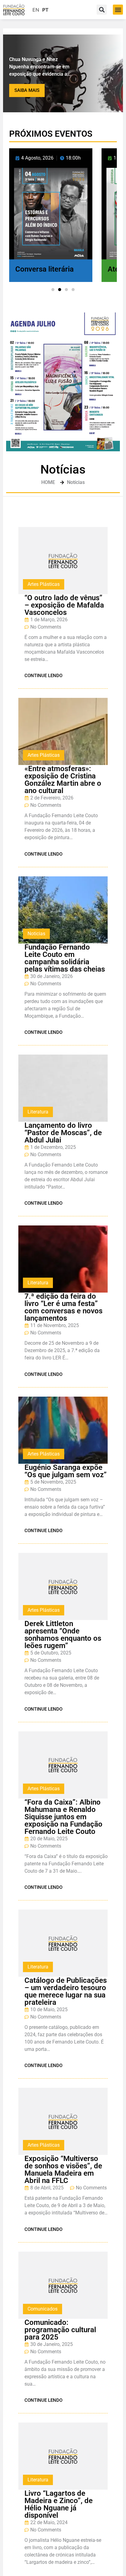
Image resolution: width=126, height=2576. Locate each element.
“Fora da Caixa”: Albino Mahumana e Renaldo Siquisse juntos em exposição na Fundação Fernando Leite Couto (63, 1817)
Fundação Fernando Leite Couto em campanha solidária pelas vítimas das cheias (65, 958)
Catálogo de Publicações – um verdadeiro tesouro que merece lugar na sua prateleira (66, 1991)
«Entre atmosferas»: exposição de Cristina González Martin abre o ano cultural (63, 780)
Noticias (36, 934)
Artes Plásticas (44, 584)
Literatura (38, 1112)
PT (45, 10)
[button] (118, 10)
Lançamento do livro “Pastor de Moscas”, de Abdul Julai (63, 1133)
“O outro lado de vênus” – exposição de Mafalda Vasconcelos (64, 605)
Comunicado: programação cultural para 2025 (60, 2330)
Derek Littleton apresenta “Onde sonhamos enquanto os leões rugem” (63, 1635)
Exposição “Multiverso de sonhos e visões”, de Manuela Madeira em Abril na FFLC (63, 2170)
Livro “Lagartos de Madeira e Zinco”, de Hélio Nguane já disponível (59, 2504)
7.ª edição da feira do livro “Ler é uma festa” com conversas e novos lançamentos (63, 1307)
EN (36, 10)
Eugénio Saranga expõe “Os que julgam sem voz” (66, 1471)
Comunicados (43, 2309)
